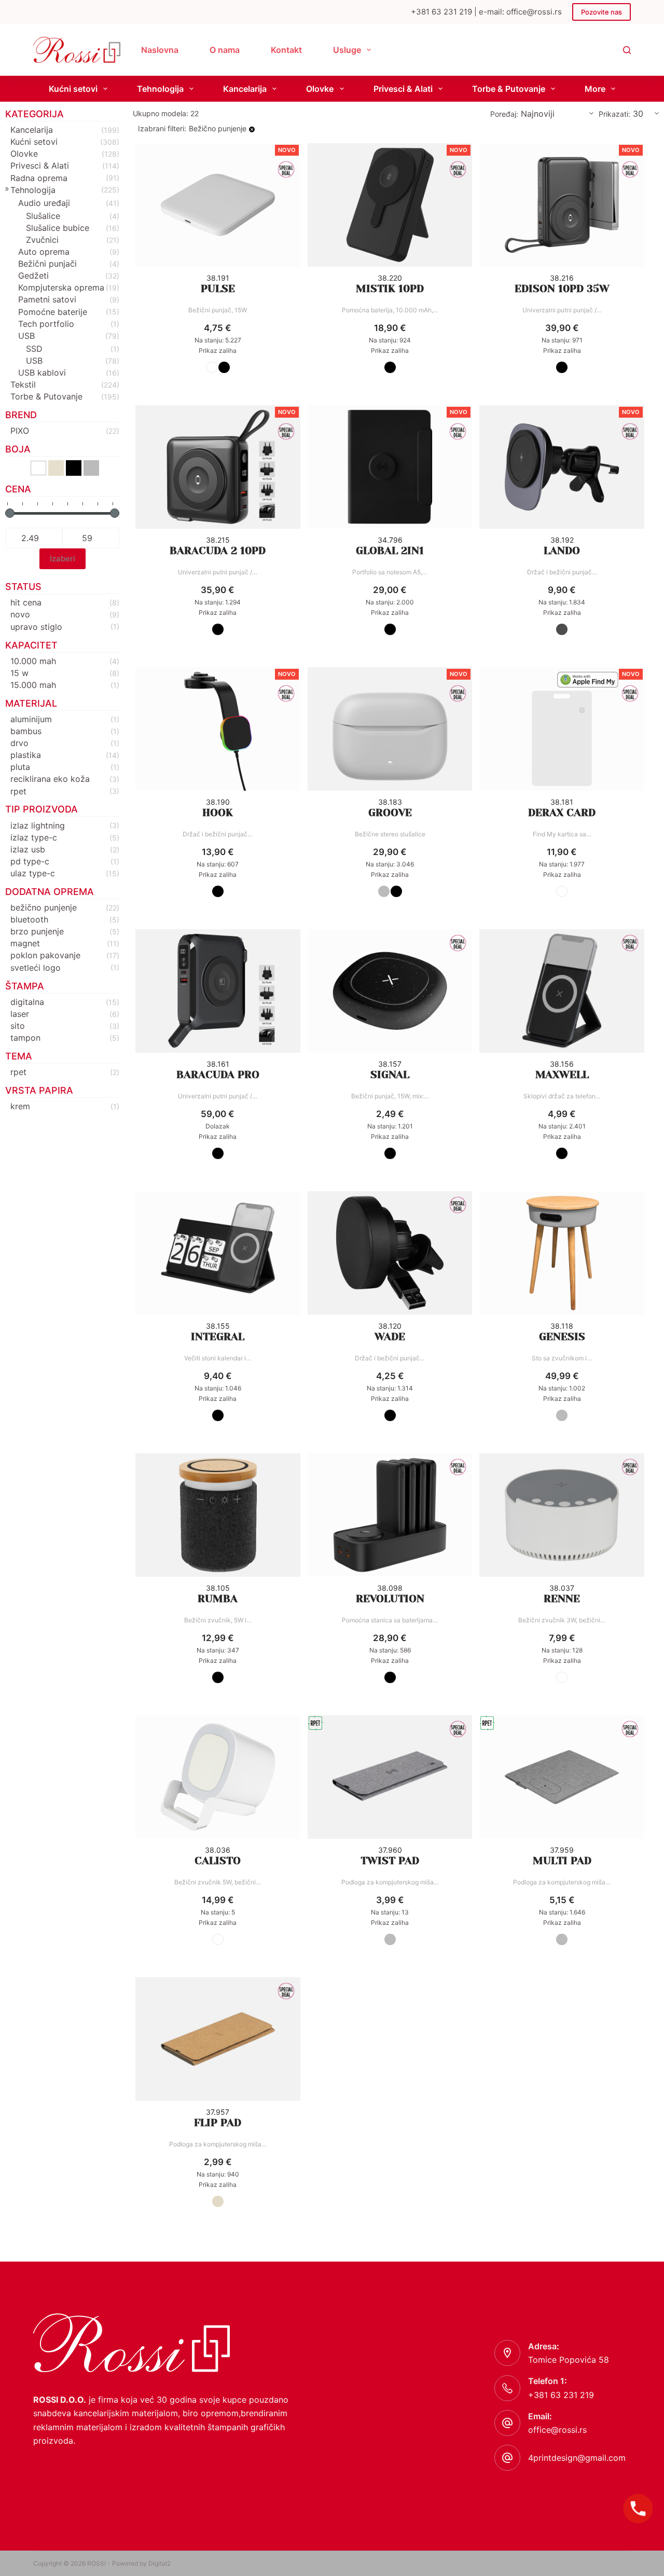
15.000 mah (33, 685)
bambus (26, 731)
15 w (19, 673)
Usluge (347, 50)
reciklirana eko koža (50, 779)
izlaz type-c (34, 837)
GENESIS (562, 1337)
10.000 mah (33, 661)
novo (20, 614)
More (595, 89)
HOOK (218, 813)
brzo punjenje (37, 931)
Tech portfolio (46, 324)
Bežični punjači (47, 264)
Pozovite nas (601, 12)
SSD (34, 349)
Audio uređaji (44, 203)
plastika (26, 755)
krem (20, 1106)
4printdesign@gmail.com (577, 2458)
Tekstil (23, 384)
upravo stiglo (36, 627)
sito (18, 1026)
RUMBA (218, 1599)
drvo (19, 743)
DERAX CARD (562, 813)
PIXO (20, 431)
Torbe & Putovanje (509, 89)
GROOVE (390, 813)
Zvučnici (42, 240)
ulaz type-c (33, 873)
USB (26, 336)
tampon (25, 1038)
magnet (25, 943)
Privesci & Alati (403, 89)
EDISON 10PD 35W (562, 289)
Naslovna (160, 50)
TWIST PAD (390, 1861)
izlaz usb (28, 849)
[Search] (627, 50)
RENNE (562, 1599)
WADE (390, 1337)
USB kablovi (42, 373)
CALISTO (218, 1861)
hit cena (26, 602)
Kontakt (286, 50)
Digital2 (160, 2563)
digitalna (27, 1002)
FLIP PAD (218, 2123)
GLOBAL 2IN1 (390, 551)
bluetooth (29, 919)
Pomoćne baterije (53, 312)
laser (20, 1014)
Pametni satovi (47, 299)
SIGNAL (390, 1075)
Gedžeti (33, 275)
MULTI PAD (562, 1861)
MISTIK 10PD (390, 289)
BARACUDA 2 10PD (218, 551)
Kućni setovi (73, 89)
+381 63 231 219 (561, 2395)
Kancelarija (245, 89)
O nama (225, 50)
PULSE (218, 289)
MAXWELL (562, 1075)
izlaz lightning (38, 825)
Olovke (320, 89)
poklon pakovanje (45, 955)
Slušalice (43, 216)
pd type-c (30, 861)
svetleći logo (36, 968)
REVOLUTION (390, 1599)
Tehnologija (160, 89)
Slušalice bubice (58, 228)
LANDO (562, 551)
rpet (18, 791)
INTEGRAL (218, 1337)
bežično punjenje (44, 907)
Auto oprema (44, 252)
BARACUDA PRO (218, 1075)
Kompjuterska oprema (61, 287)
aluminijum (31, 719)
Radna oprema (39, 178)
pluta (20, 767)
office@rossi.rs (557, 2430)
